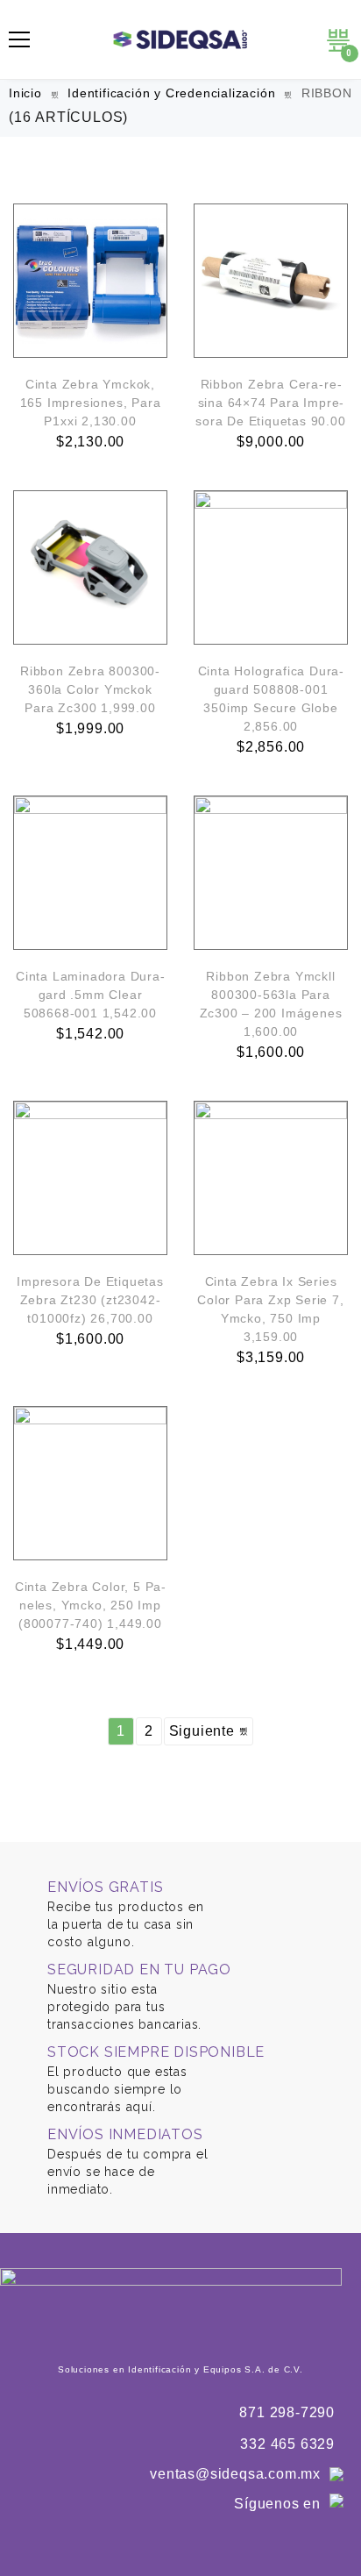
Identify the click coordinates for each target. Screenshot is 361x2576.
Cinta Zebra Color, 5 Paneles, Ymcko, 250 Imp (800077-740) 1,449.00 (90, 1605)
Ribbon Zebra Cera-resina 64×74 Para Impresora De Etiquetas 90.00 (270, 403)
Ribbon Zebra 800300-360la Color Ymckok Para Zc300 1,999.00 (90, 689)
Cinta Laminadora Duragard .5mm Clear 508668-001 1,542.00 (90, 995)
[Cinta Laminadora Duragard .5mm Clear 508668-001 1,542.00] (90, 873)
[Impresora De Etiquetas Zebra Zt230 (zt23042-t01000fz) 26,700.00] (90, 1178)
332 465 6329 (287, 2444)
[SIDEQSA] (181, 40)
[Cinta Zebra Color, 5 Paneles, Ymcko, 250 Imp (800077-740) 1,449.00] (90, 1483)
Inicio (25, 93)
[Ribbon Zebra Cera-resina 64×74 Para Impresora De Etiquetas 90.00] (271, 281)
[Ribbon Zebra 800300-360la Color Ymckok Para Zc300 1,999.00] (90, 567)
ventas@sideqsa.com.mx (235, 2474)
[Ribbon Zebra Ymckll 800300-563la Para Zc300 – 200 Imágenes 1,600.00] (271, 873)
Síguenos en (277, 2504)
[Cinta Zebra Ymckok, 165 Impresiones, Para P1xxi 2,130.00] (90, 281)
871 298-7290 (287, 2412)
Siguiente (204, 1731)
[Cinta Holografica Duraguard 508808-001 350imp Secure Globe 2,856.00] (271, 567)
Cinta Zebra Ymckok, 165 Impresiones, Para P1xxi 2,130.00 (91, 403)
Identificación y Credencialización (171, 93)
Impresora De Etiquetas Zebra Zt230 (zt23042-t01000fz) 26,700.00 (90, 1300)
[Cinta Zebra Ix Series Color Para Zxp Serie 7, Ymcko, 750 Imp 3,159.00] (271, 1178)
